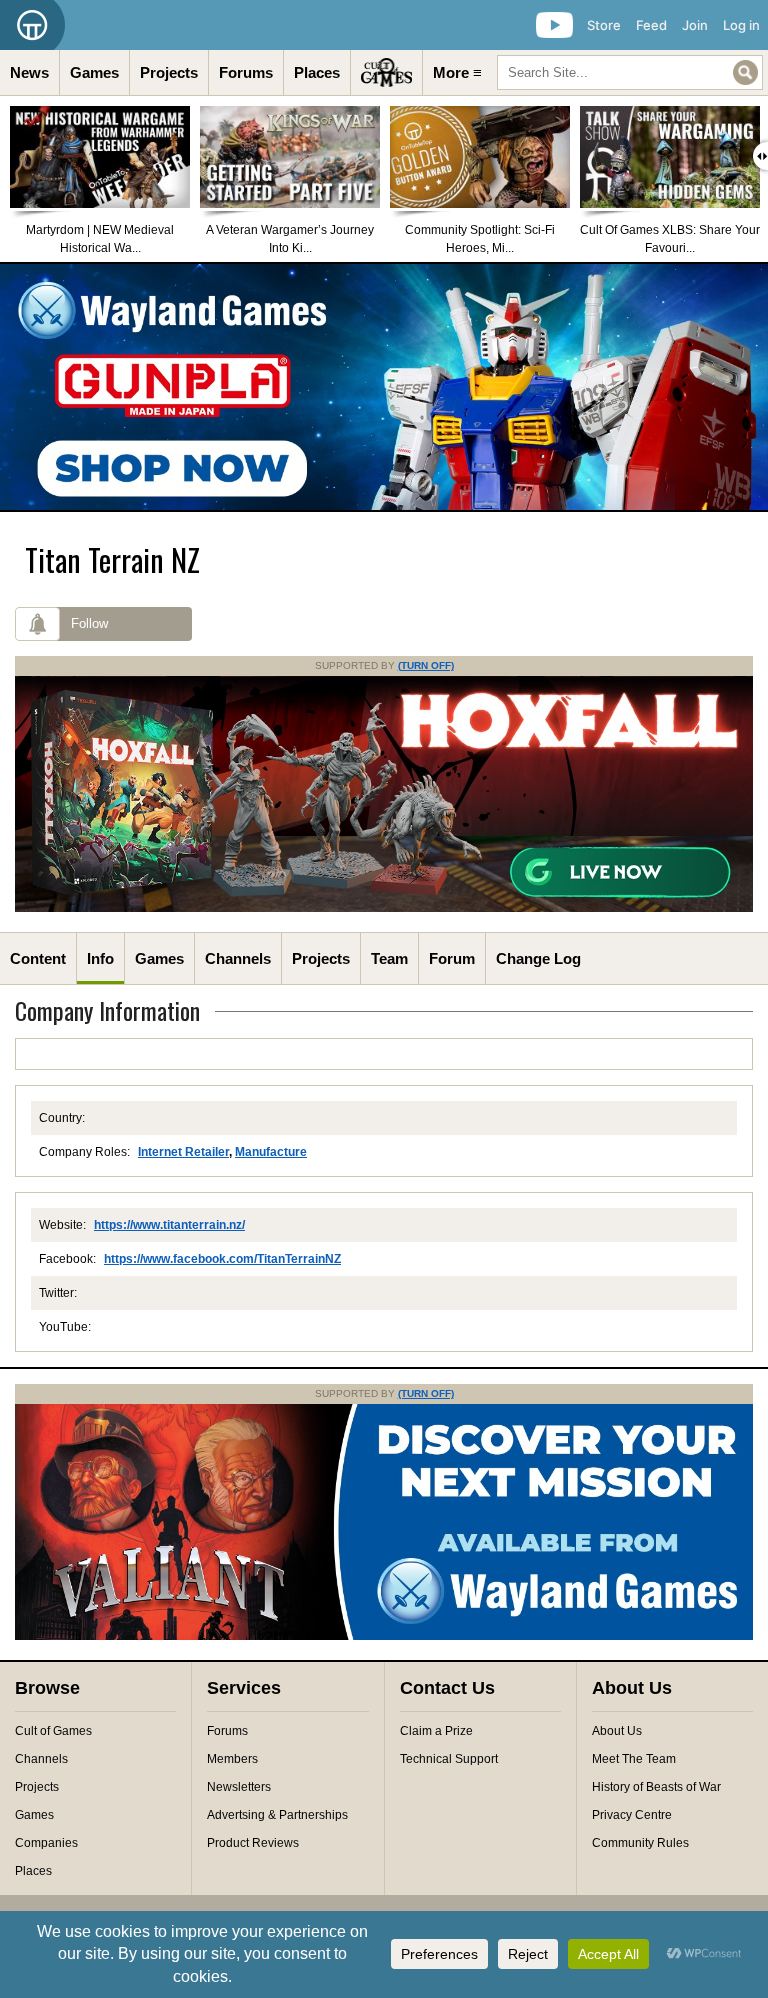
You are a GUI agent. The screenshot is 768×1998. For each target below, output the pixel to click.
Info (100, 958)
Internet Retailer (183, 1152)
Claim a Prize (436, 1731)
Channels (238, 958)
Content (38, 958)
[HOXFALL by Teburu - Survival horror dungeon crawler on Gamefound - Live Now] (384, 908)
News (29, 72)
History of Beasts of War (656, 1787)
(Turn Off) (426, 665)
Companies (46, 1843)
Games (94, 72)
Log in (741, 25)
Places (317, 72)
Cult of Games (53, 1731)
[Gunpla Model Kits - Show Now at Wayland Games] (384, 387)
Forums (246, 72)
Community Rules (640, 1843)
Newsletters (239, 1787)
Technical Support (449, 1759)
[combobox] (630, 72)
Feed (651, 25)
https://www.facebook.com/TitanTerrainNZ (222, 1259)
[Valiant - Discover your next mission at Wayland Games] (384, 1636)
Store (604, 25)
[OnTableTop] (32, 25)
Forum (452, 958)
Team (389, 958)
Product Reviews (253, 1843)
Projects (169, 72)
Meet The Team (634, 1759)
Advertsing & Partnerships (277, 1815)
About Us (617, 1731)
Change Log (538, 958)
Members (232, 1759)
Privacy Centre (632, 1815)
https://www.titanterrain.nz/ (169, 1225)
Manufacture (271, 1152)
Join (695, 25)
